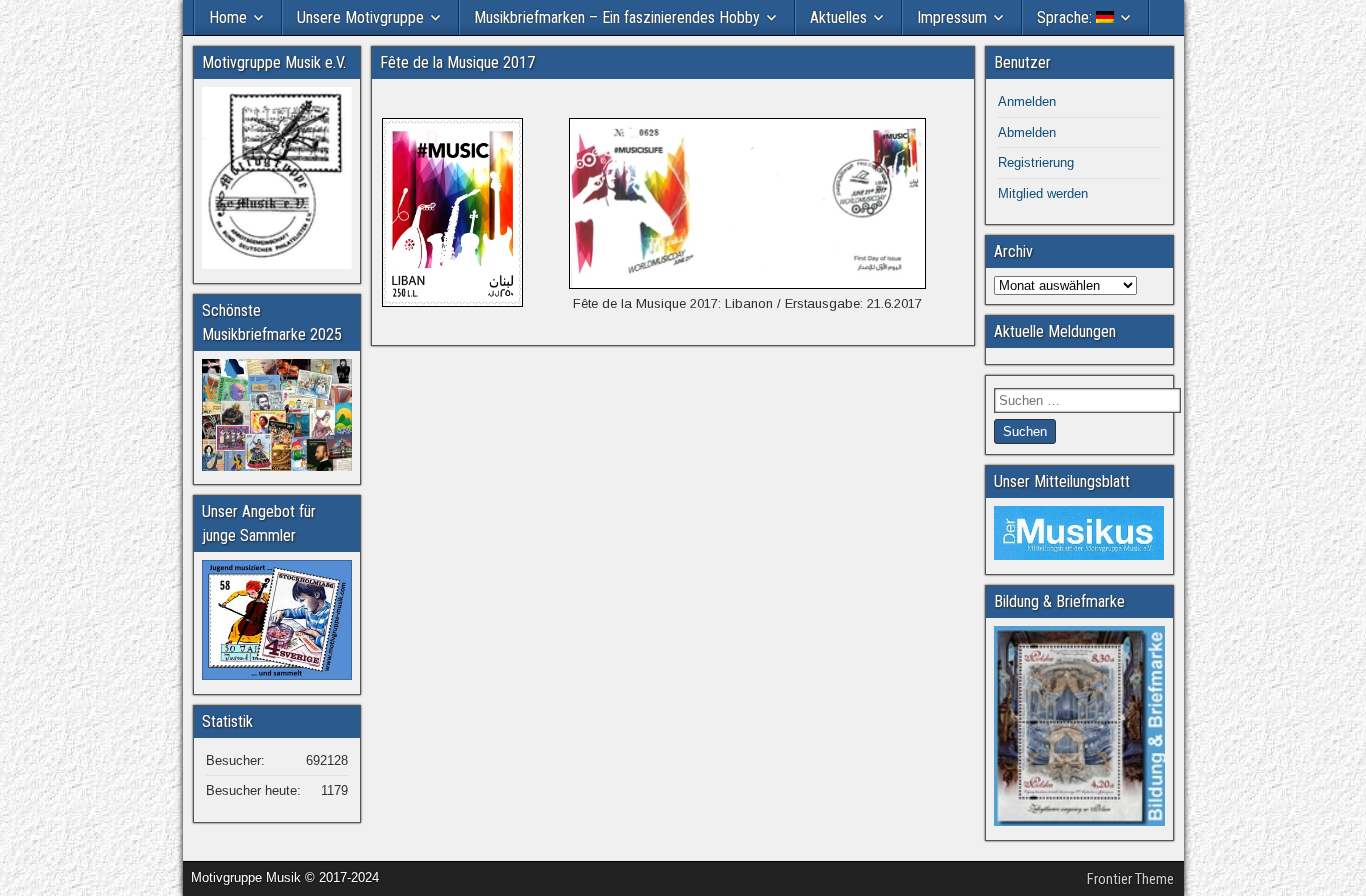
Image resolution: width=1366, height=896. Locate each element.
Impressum (952, 17)
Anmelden (1027, 101)
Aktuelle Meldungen (1055, 331)
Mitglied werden (1043, 193)
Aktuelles (838, 17)
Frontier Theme (1130, 879)
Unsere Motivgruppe (360, 17)
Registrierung (1036, 162)
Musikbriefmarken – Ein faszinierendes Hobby (617, 17)
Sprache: (1066, 17)
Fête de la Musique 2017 (457, 62)
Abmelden (1027, 132)
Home (228, 17)
